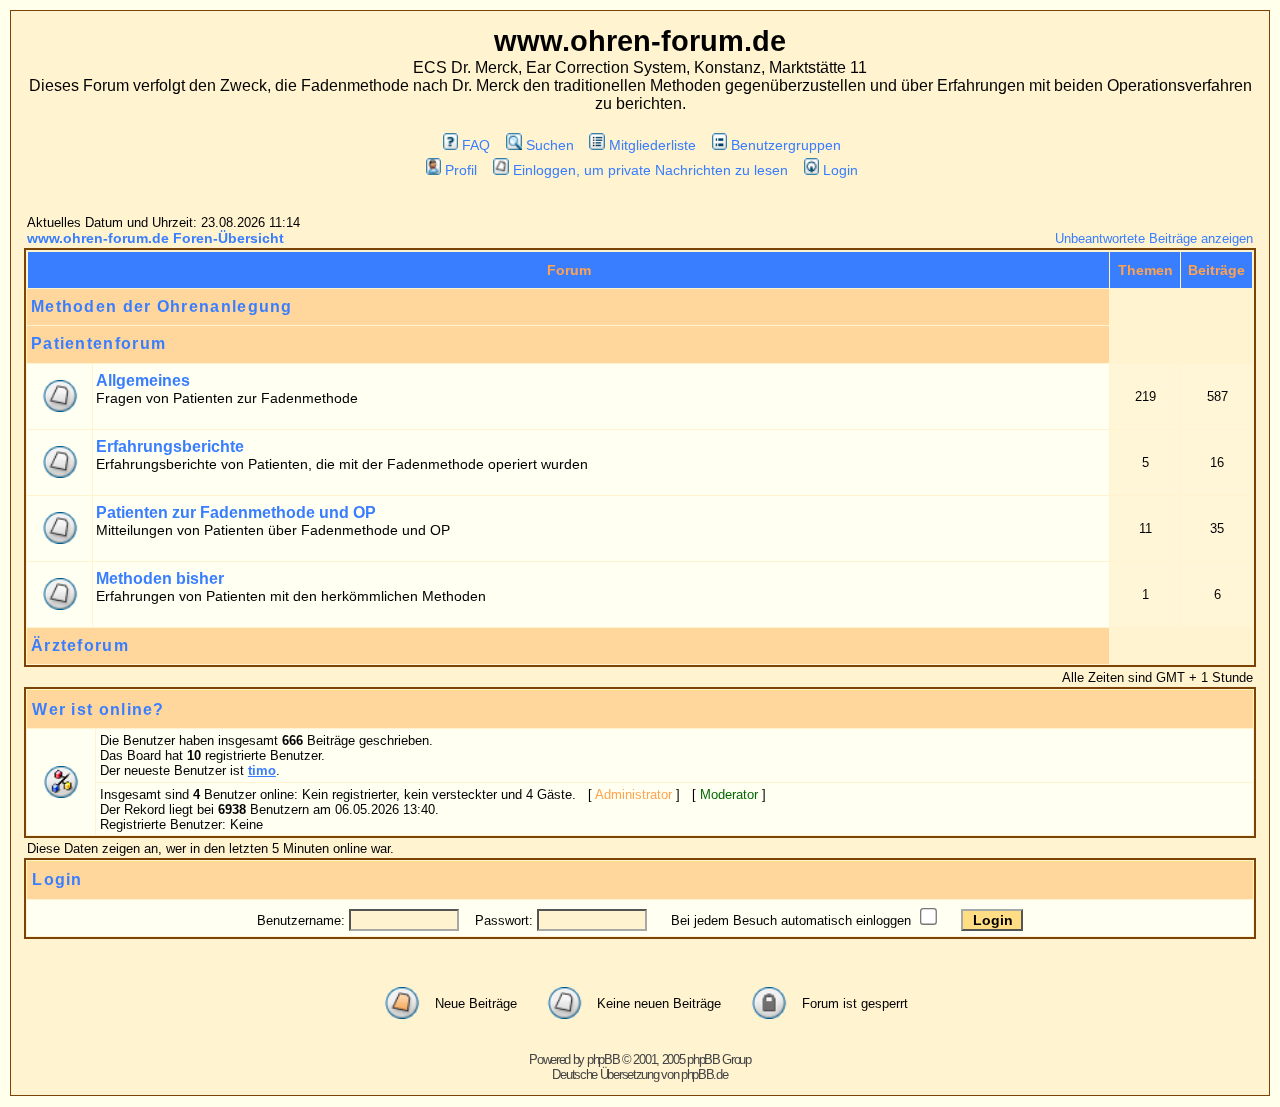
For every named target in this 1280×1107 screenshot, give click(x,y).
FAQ (476, 145)
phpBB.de (704, 1074)
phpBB (603, 1059)
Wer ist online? (98, 709)
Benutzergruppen (786, 145)
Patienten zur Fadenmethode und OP (236, 512)
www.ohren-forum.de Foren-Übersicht (155, 238)
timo (262, 770)
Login (840, 170)
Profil (461, 170)
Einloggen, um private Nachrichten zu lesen (650, 170)
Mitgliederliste (652, 145)
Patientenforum (98, 343)
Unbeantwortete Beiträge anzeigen (1154, 238)
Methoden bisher (160, 578)
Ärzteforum (80, 645)
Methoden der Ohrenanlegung (162, 306)
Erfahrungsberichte (170, 446)
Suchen (549, 145)
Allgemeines (143, 380)
